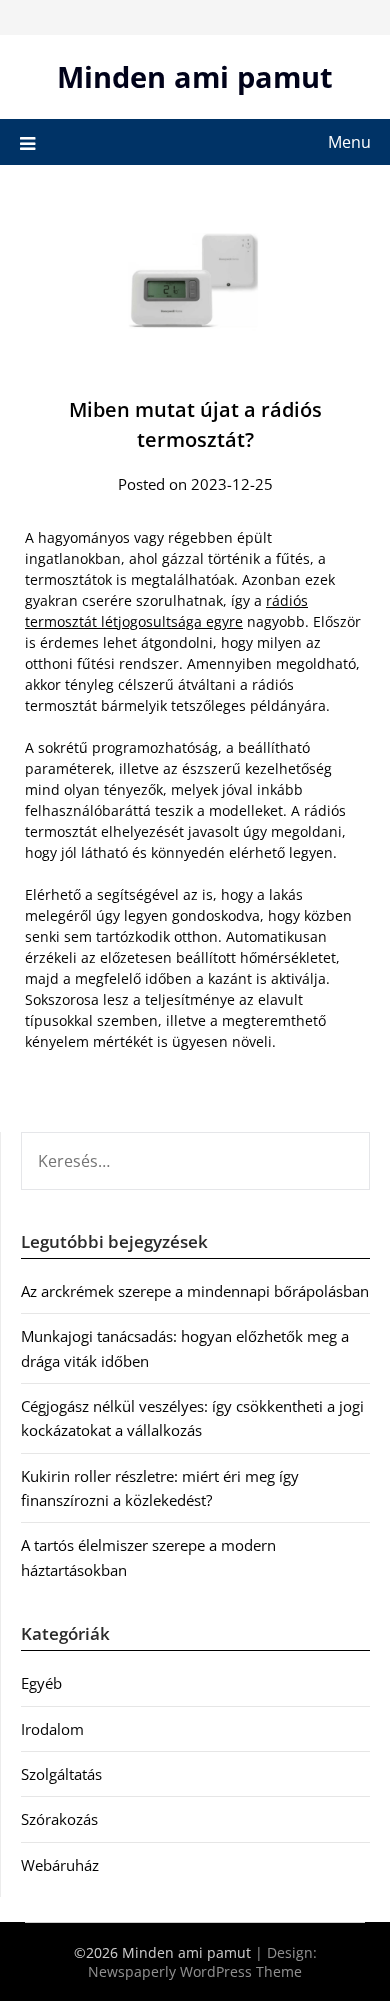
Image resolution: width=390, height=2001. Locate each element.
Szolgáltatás (61, 1774)
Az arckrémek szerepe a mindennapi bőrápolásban (195, 1291)
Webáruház (60, 1865)
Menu (349, 142)
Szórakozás (59, 1819)
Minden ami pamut (195, 76)
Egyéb (41, 1683)
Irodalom (52, 1729)
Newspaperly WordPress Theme (195, 1971)
